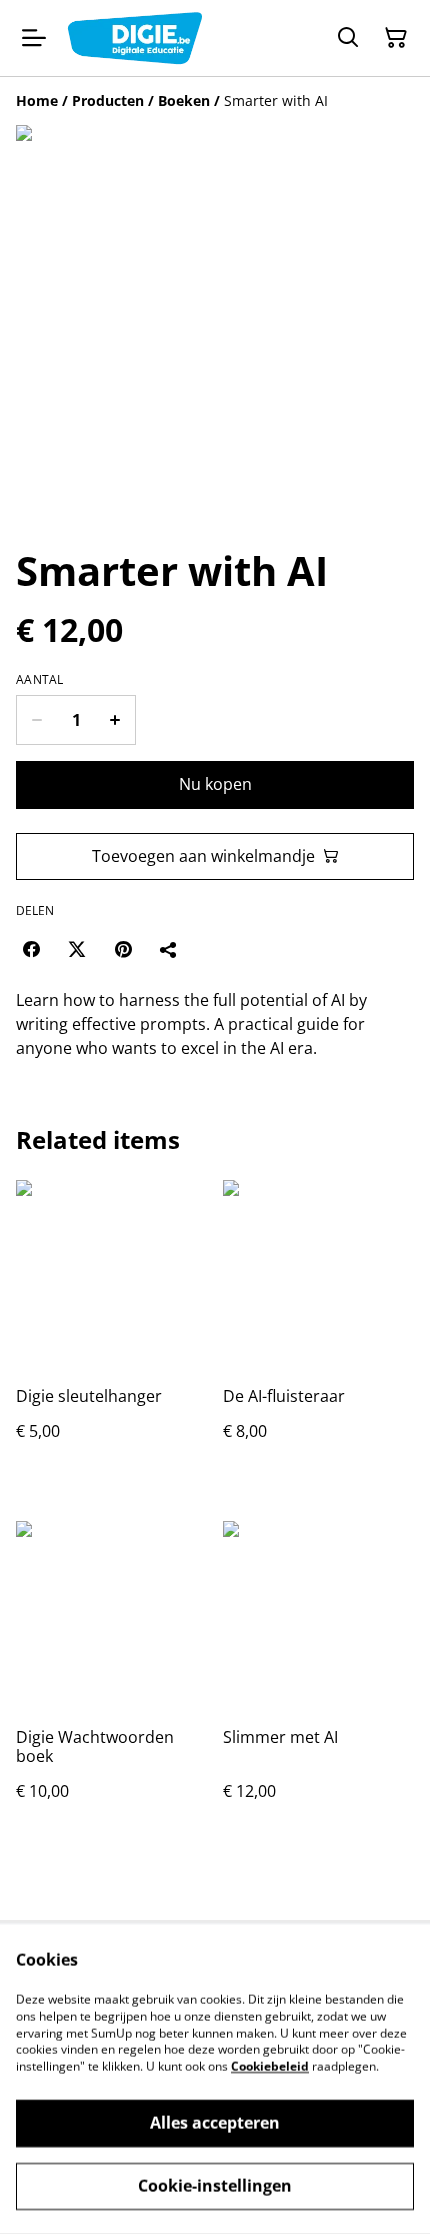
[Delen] (169, 949)
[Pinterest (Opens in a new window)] (123, 949)
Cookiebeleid (270, 2066)
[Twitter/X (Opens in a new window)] (77, 949)
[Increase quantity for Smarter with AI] (115, 720)
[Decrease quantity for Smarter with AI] (36, 720)
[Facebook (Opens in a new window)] (31, 949)
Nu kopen (215, 784)
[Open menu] (34, 38)
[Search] (348, 38)
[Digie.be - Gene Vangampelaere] (135, 38)
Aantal (40, 680)
